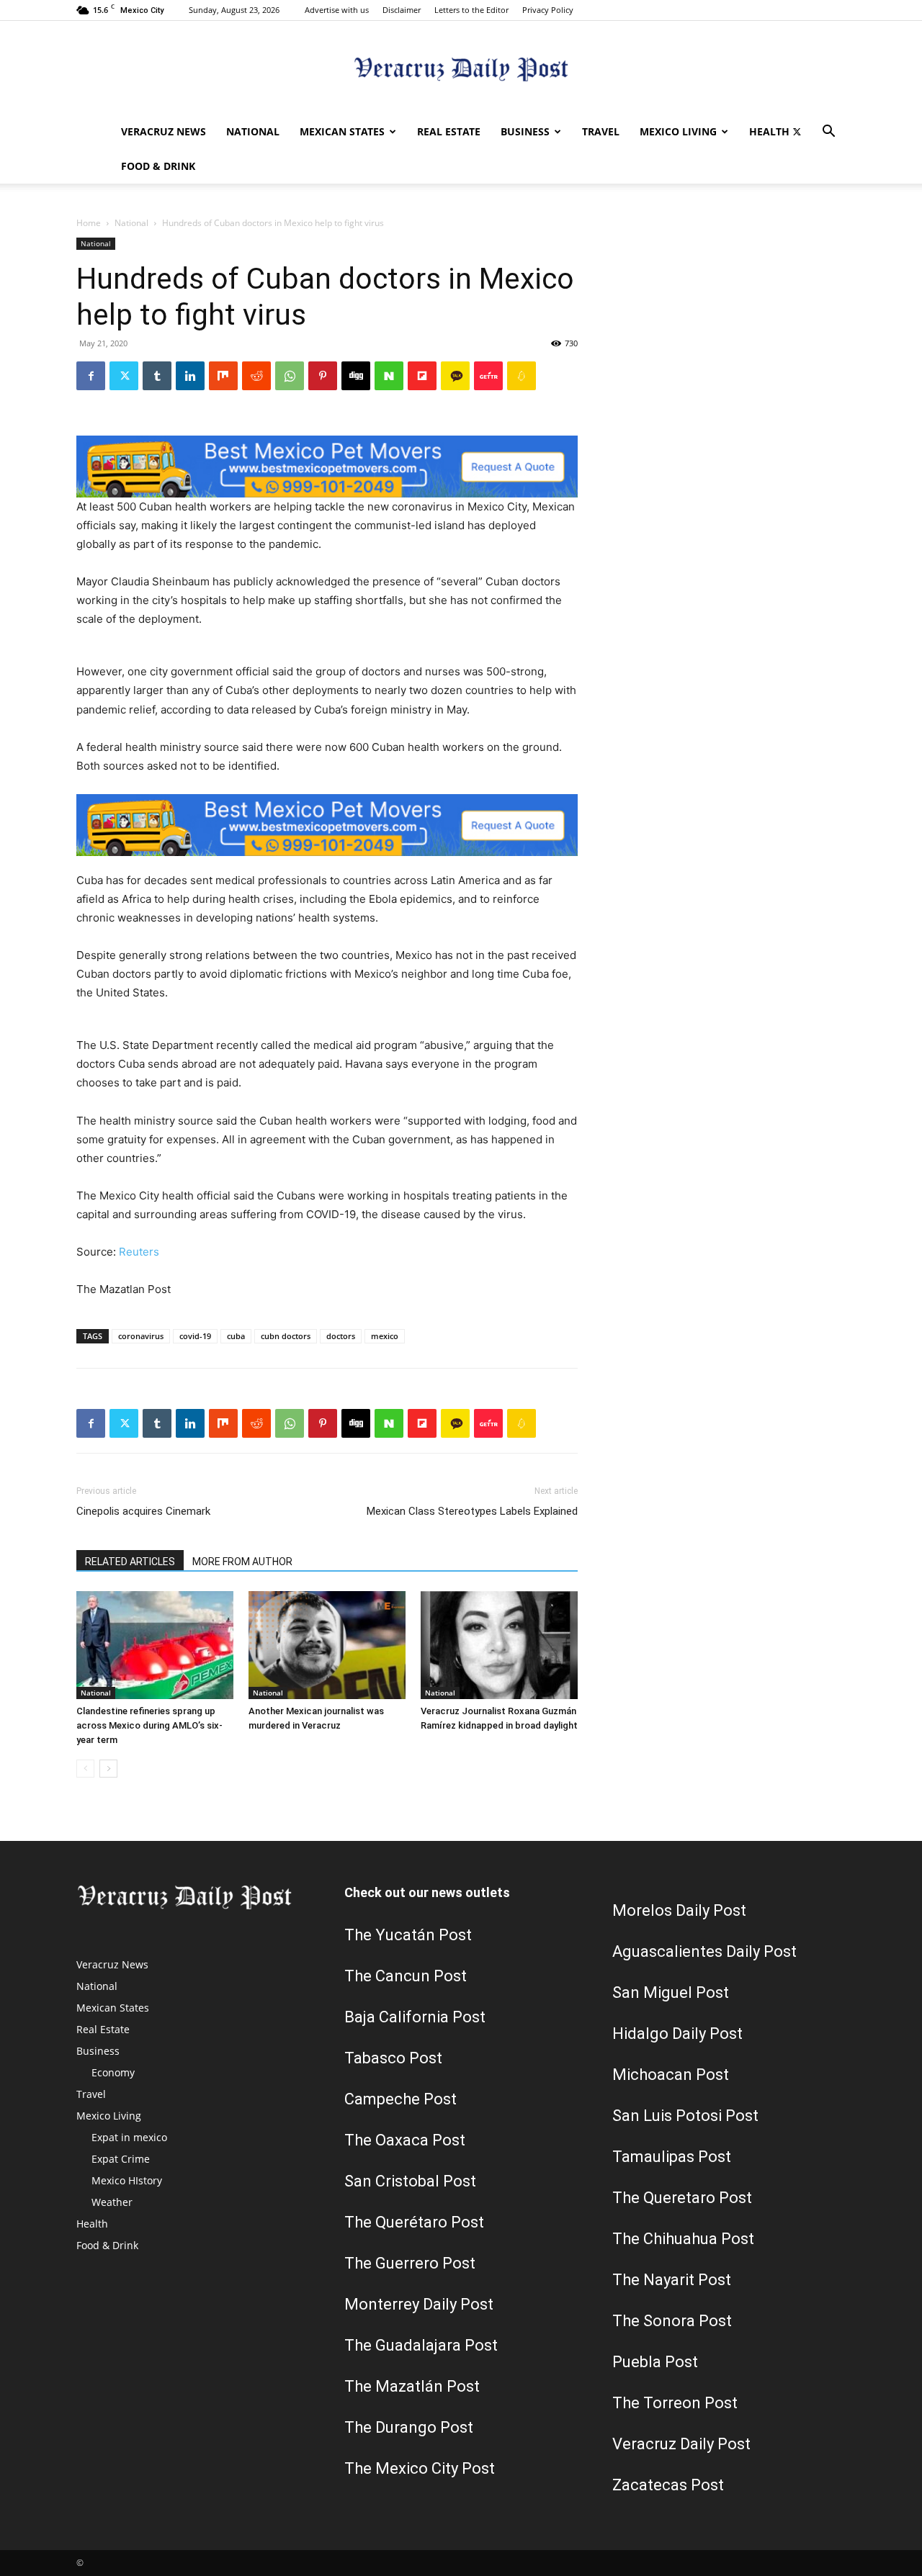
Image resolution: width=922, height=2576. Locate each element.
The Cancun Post (406, 1976)
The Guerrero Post (410, 2263)
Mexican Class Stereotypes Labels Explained (472, 1511)
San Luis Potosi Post (685, 2116)
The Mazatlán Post (412, 2386)
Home (89, 223)
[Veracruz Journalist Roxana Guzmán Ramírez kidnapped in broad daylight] (499, 1645)
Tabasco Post (393, 2058)
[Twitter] (797, 132)
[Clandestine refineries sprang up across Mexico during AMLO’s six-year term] (155, 1645)
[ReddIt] (256, 376)
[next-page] (108, 1769)
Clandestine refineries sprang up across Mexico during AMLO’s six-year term (149, 1725)
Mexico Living (678, 131)
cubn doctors (286, 1336)
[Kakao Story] (455, 376)
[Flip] (422, 376)
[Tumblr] (157, 376)
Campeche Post (400, 2099)
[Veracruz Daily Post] (461, 69)
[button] (828, 133)
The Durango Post (409, 2427)
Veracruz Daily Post (681, 2444)
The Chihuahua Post (683, 2239)
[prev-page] (85, 1769)
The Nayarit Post (672, 2280)
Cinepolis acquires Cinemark (143, 1511)
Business (525, 131)
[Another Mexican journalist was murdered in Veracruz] (327, 1645)
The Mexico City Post (420, 2468)
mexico (385, 1336)
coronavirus (141, 1336)
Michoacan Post (671, 2075)
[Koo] (522, 376)
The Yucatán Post (408, 1935)
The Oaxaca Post (405, 2140)
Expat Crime (121, 2159)
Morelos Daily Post (679, 1910)
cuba (236, 1336)
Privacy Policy (548, 10)
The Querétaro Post (414, 2222)
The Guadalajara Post (421, 2345)
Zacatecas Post (668, 2485)
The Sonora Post (672, 2321)
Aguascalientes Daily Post (704, 1951)
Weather (112, 2202)
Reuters (139, 1252)
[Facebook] (91, 376)
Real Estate (449, 131)
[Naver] (389, 376)
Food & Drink (158, 166)
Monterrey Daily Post (419, 2304)
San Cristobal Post (410, 2181)
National (253, 131)
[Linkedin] (190, 376)
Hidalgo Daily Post (677, 2034)
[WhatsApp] (290, 376)
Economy (113, 2072)
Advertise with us (337, 10)
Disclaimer (402, 10)
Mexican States (342, 131)
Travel (601, 131)
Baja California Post (415, 2017)
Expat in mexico (129, 2137)
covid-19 (195, 1336)
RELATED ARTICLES (130, 1562)
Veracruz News (164, 131)
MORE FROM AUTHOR (242, 1562)
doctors (341, 1336)
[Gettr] (488, 376)
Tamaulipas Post (672, 2157)
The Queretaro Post (682, 2198)
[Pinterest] (323, 376)
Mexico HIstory (127, 2180)
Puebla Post (655, 2362)
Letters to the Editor (471, 10)
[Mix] (223, 376)
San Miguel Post (671, 1992)
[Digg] (356, 376)
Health (769, 131)
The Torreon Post (675, 2403)
